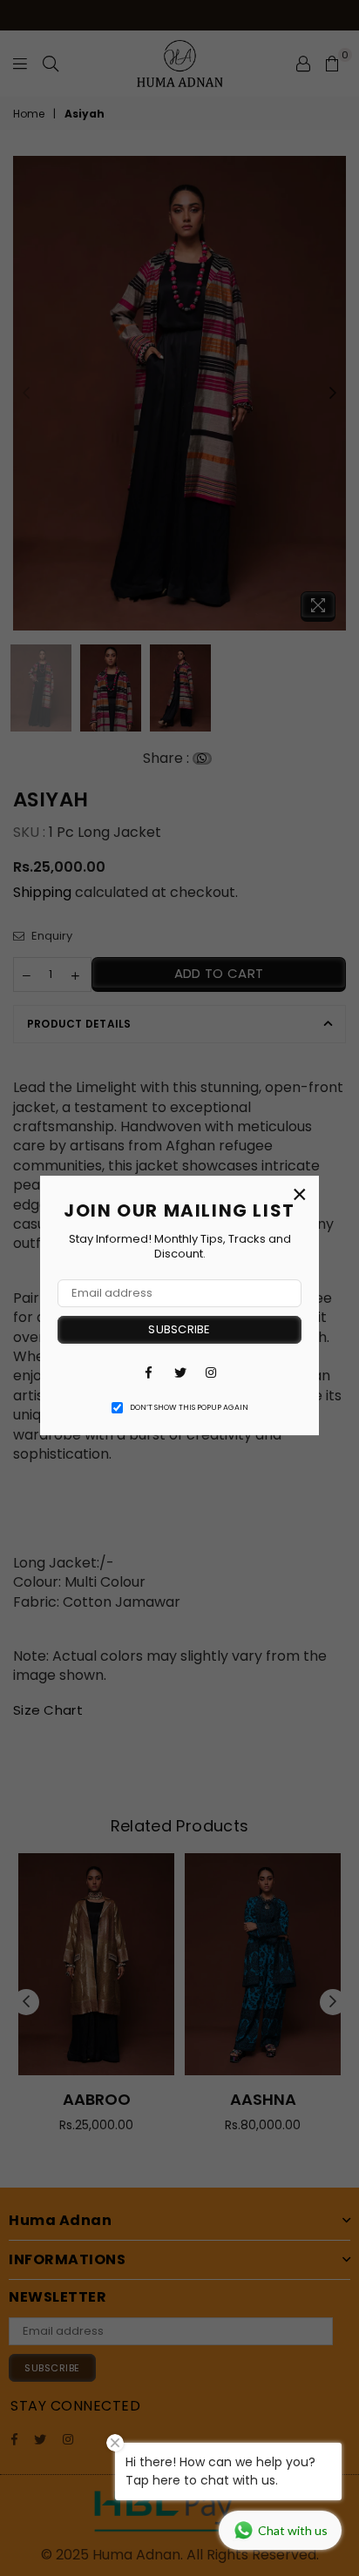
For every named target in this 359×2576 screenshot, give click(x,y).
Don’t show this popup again (189, 1407)
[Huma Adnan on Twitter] (179, 1372)
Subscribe (179, 1329)
